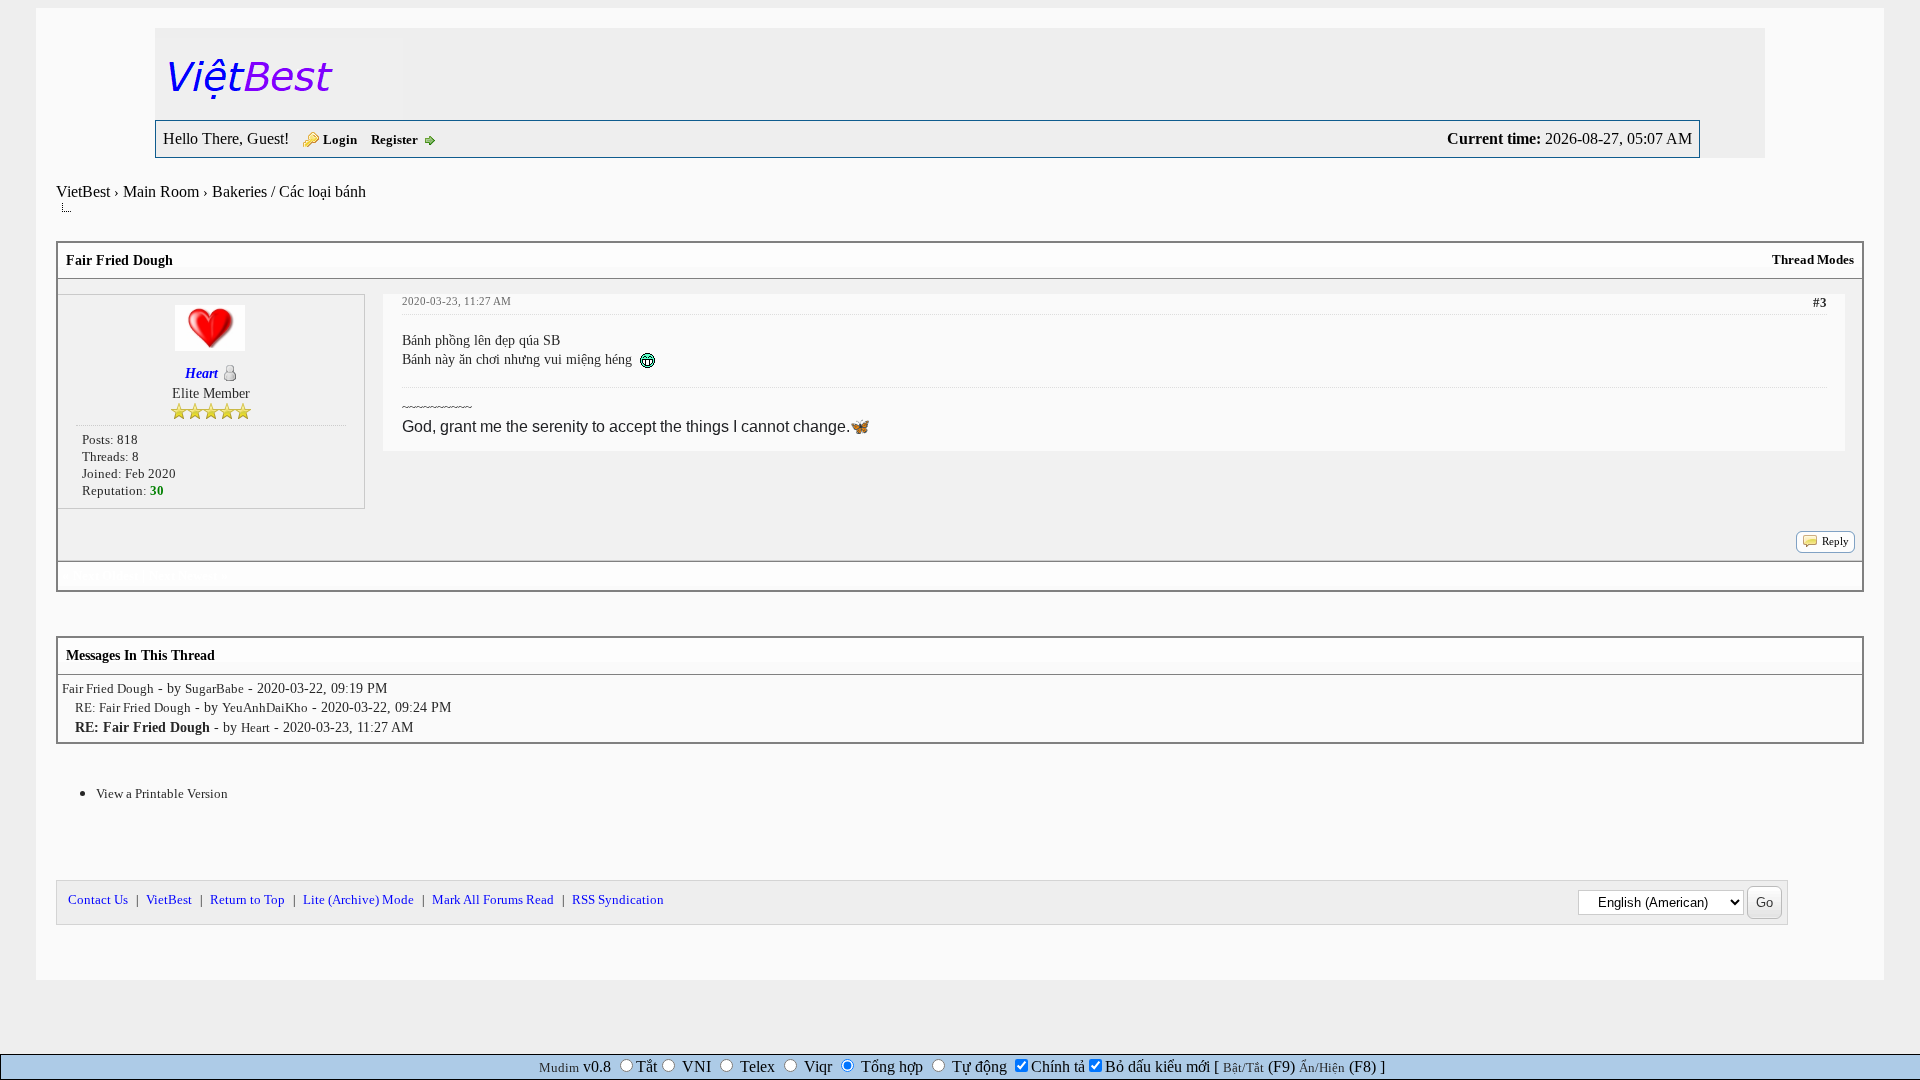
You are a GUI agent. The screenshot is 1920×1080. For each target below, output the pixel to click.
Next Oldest (105, 575)
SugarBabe (214, 688)
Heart (255, 727)
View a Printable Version (162, 793)
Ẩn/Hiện (1322, 1067)
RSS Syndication (618, 899)
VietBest (83, 191)
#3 (1820, 302)
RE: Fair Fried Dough (133, 707)
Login (340, 139)
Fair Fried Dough (108, 688)
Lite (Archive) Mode (358, 899)
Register (394, 139)
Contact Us (98, 899)
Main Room (161, 191)
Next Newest (183, 575)
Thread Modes (1813, 259)
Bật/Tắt (1243, 1067)
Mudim (559, 1067)
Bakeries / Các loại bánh (289, 191)
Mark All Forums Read (493, 899)
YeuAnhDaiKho (265, 707)
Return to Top (247, 899)
